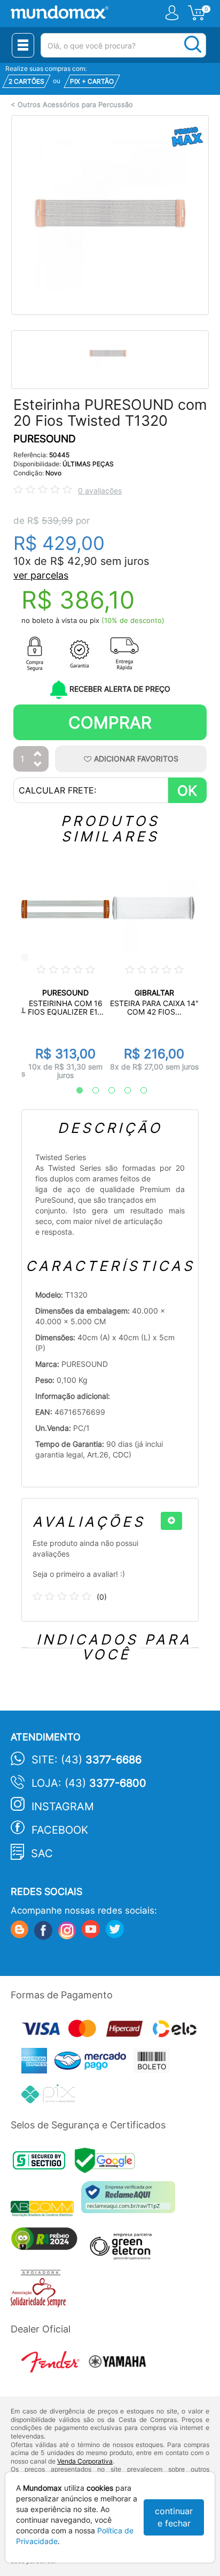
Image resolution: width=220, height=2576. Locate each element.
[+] (171, 1521)
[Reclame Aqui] (131, 2201)
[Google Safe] (108, 2163)
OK (187, 791)
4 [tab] (122, 1091)
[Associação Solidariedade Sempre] (41, 2291)
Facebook (60, 1830)
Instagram (63, 1807)
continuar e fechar (174, 2517)
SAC (42, 1853)
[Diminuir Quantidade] (38, 765)
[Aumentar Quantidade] (38, 754)
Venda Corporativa (85, 2461)
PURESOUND (45, 439)
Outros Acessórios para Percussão (75, 105)
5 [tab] (138, 1091)
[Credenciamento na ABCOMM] (46, 2210)
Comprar (110, 722)
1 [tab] (74, 1091)
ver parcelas (41, 575)
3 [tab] (106, 1091)
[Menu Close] (23, 45)
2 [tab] (90, 1091)
